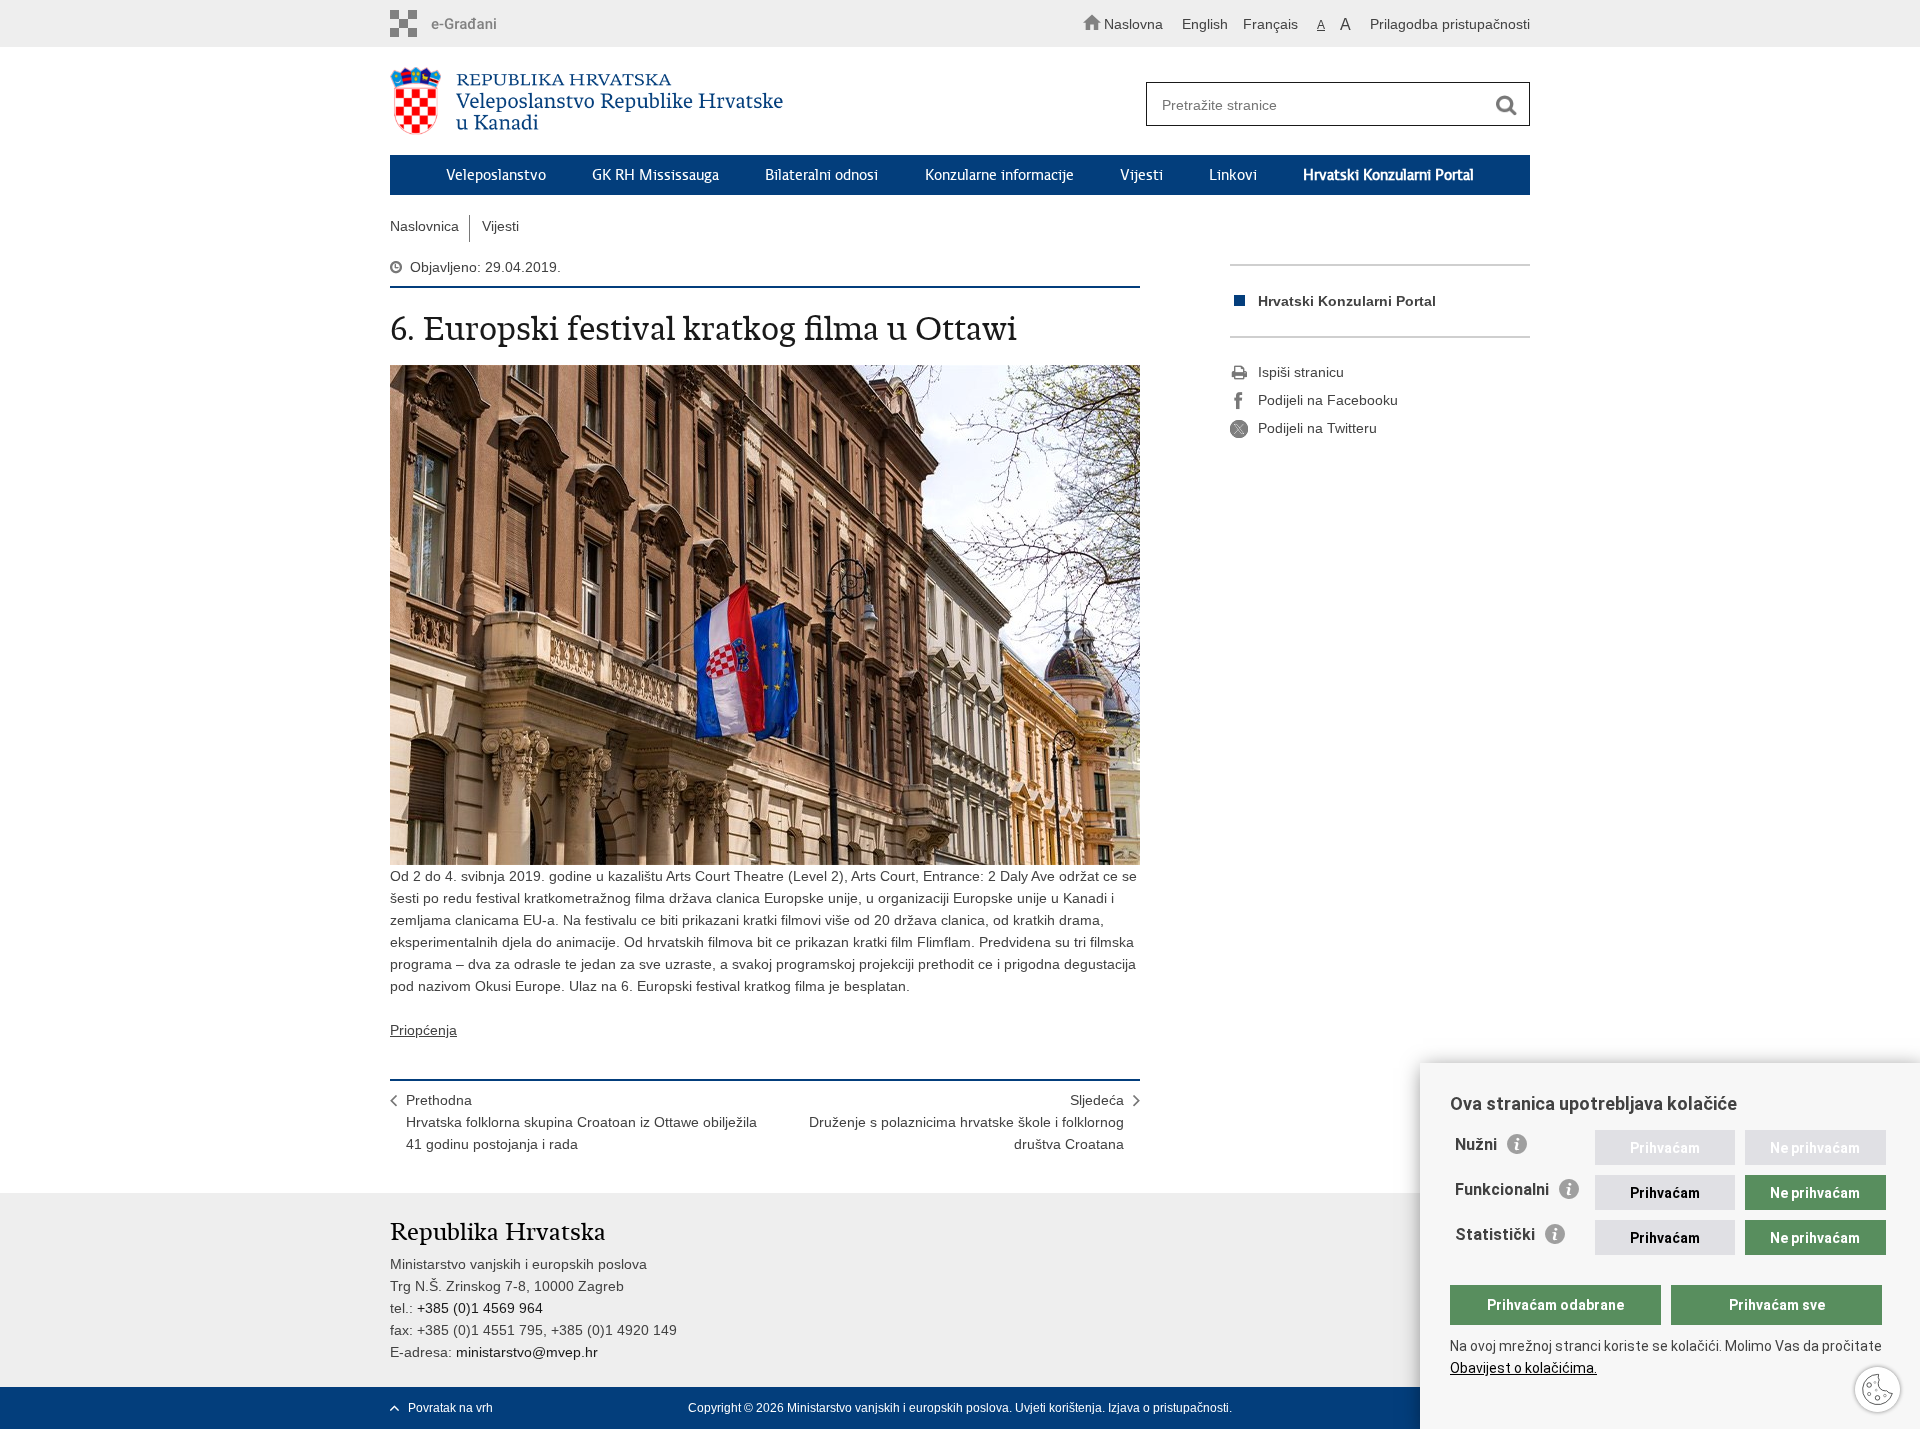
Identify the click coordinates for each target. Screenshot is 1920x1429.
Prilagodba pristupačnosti (1450, 24)
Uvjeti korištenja (1058, 1408)
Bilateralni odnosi (821, 175)
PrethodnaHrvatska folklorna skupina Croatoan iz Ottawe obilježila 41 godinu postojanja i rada (581, 1122)
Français (1270, 24)
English (1205, 24)
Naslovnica (424, 226)
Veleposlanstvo (496, 175)
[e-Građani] (475, 23)
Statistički (1495, 1234)
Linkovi (1233, 175)
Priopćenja (423, 1030)
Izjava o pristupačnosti (1168, 1408)
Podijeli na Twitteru (1317, 428)
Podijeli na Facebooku (1328, 400)
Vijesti (1141, 175)
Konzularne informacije (999, 175)
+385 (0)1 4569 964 (480, 1308)
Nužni (1476, 1144)
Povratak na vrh (450, 1408)
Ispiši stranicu (1301, 372)
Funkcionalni (1502, 1189)
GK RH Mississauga (655, 175)
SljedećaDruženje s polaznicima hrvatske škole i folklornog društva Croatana (966, 1122)
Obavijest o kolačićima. (1523, 1368)
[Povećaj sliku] (765, 615)
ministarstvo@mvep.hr (527, 1352)
